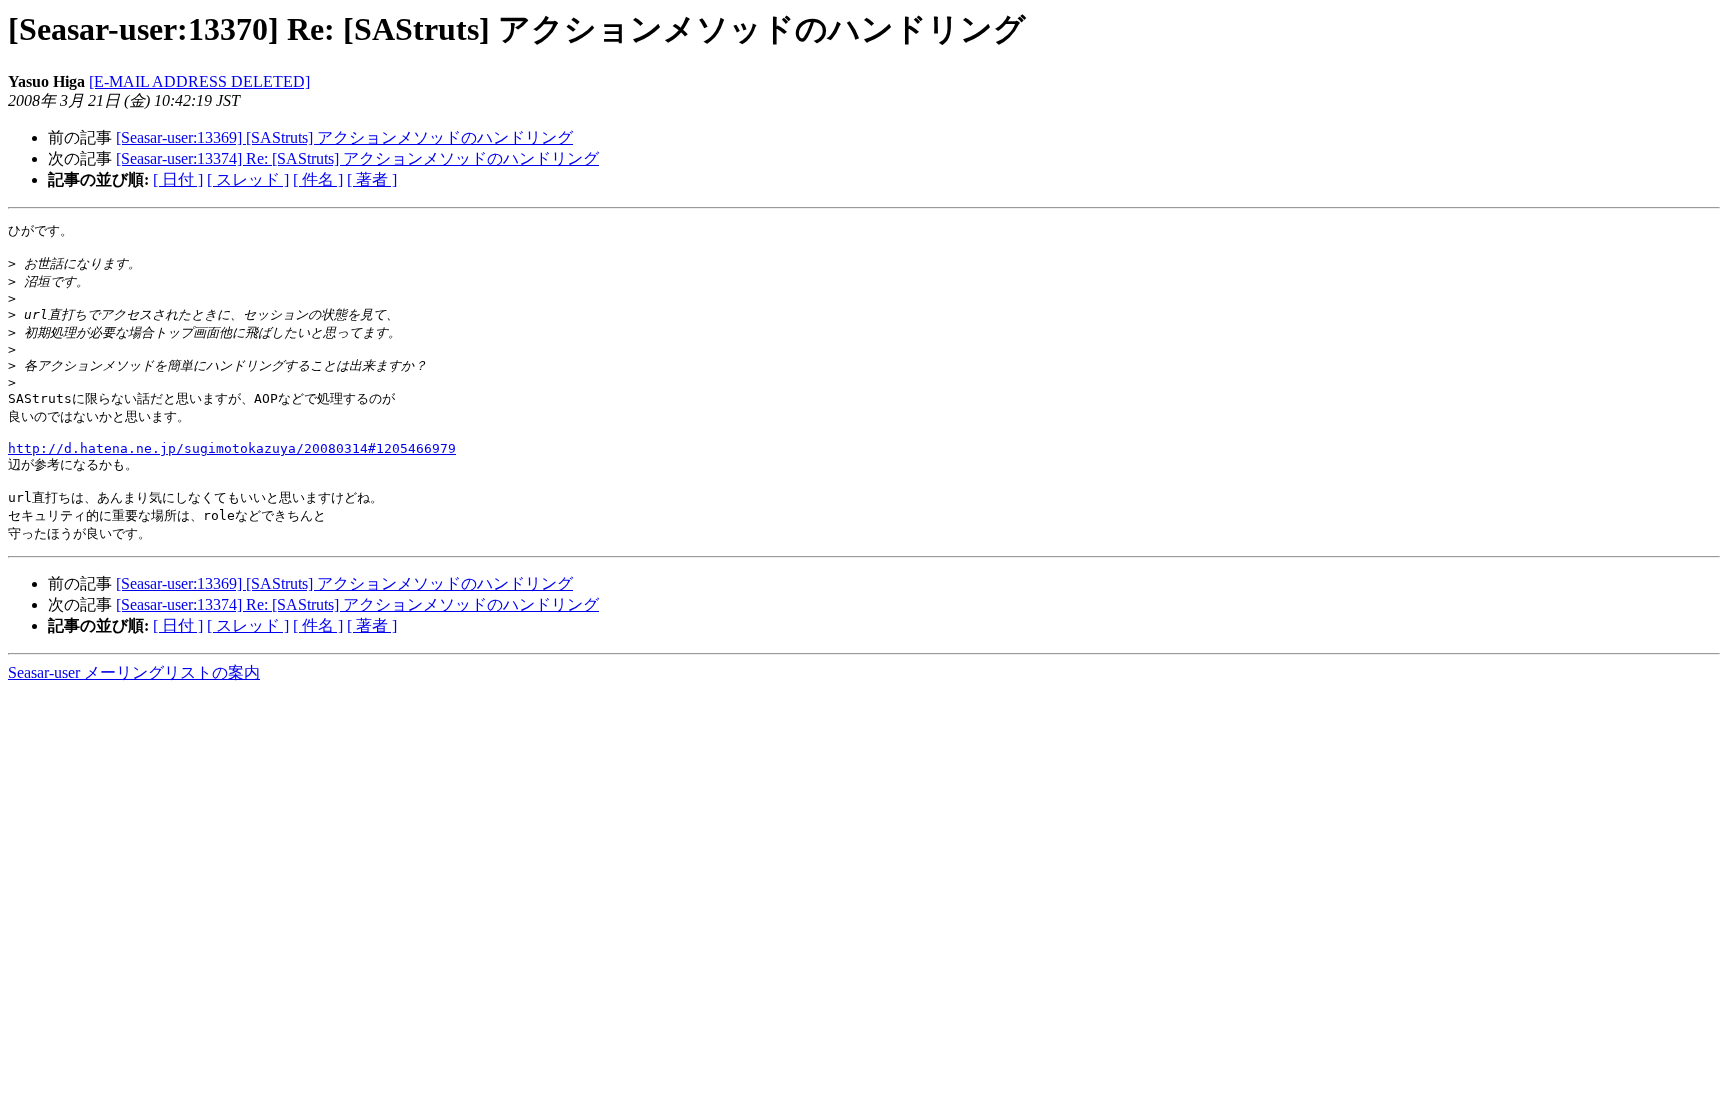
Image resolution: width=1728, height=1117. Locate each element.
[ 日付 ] (178, 179)
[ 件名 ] (318, 179)
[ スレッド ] (248, 179)
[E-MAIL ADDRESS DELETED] (199, 81)
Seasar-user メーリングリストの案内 (134, 672)
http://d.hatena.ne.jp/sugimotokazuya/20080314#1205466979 (232, 448)
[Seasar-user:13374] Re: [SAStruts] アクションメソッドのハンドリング (357, 158)
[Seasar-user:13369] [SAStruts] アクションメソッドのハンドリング (344, 137)
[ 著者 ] (372, 179)
